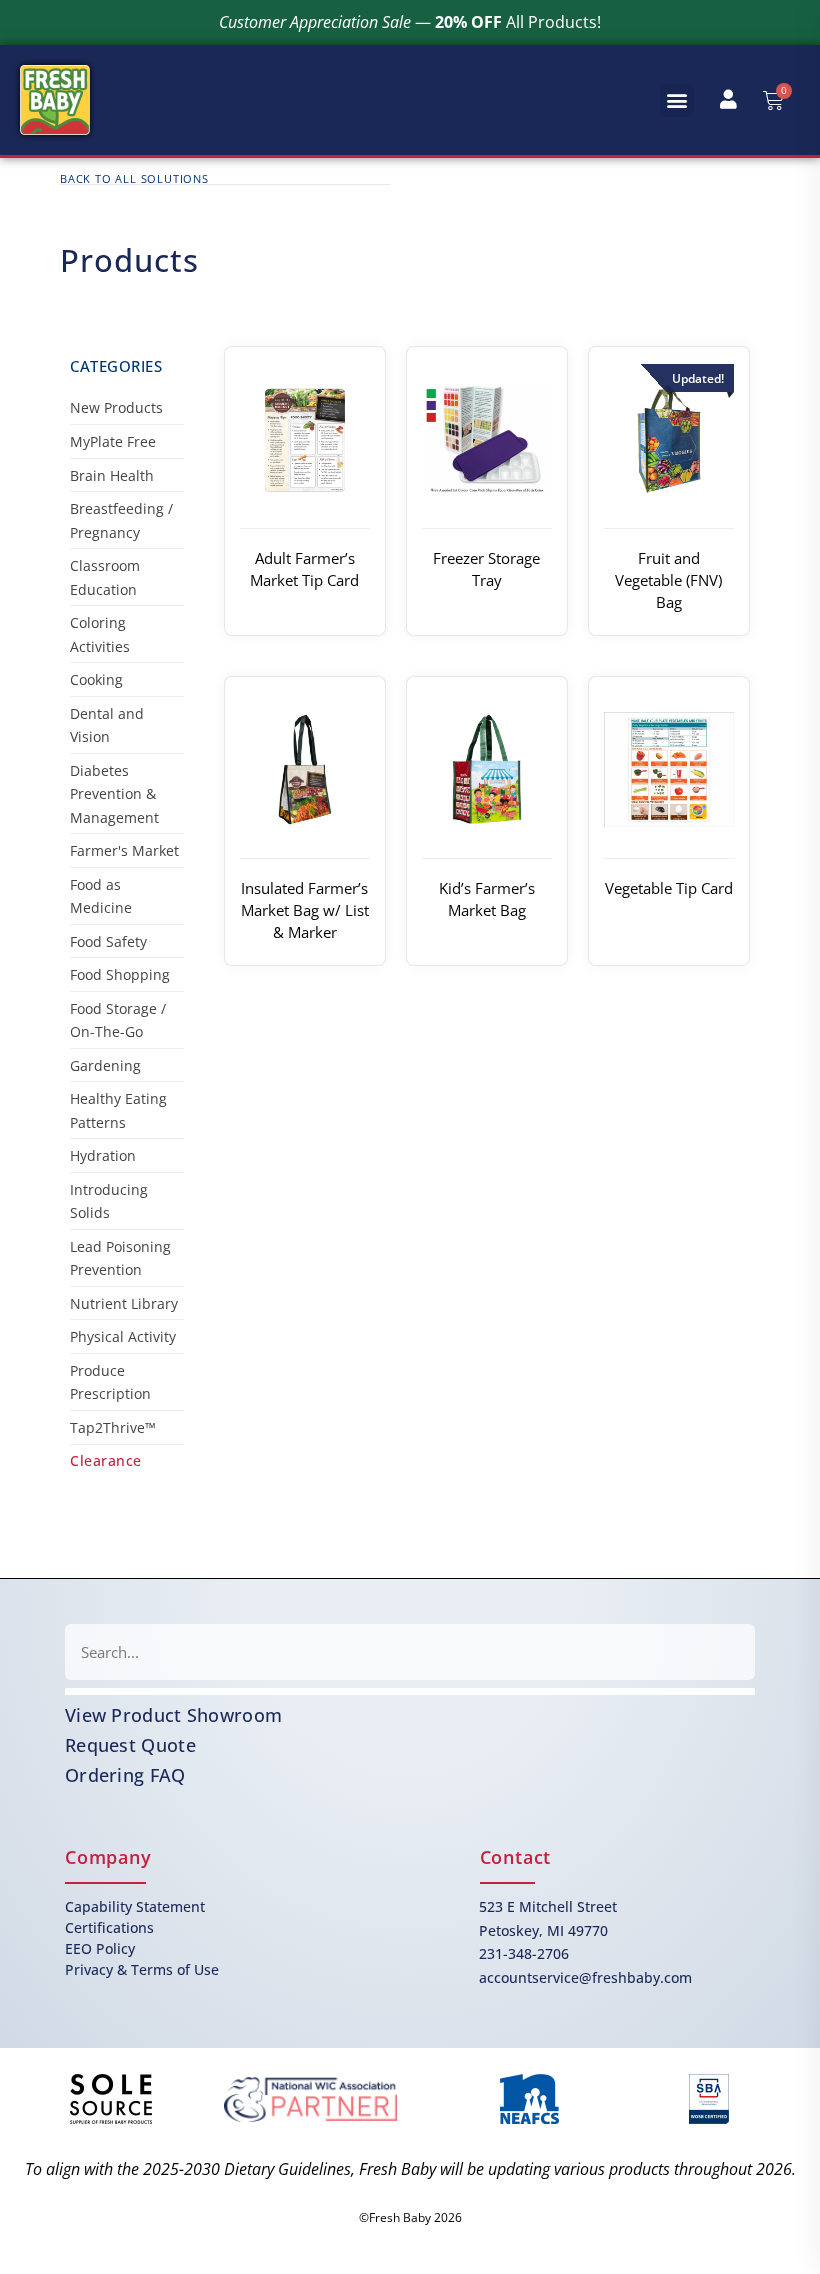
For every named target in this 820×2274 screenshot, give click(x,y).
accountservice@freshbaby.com (585, 1977)
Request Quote (130, 1745)
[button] (677, 100)
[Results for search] (410, 1691)
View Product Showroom (173, 1715)
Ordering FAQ (125, 1775)
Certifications (109, 1927)
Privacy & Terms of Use (142, 1969)
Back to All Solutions (134, 178)
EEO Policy (100, 1948)
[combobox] (410, 1652)
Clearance (106, 1460)
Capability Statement (135, 1906)
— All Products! (410, 22)
